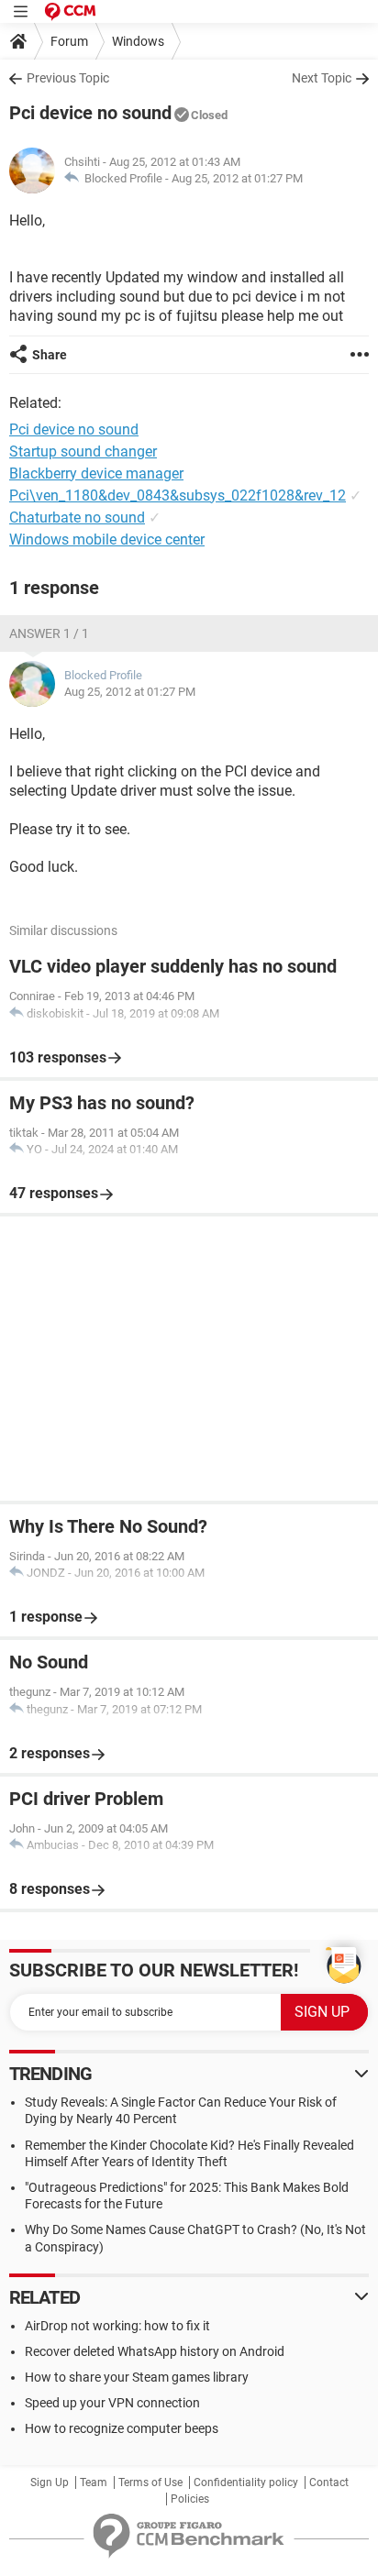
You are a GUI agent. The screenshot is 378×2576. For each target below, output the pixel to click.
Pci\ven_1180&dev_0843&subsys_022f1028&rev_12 (178, 495)
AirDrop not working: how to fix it (117, 2326)
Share (50, 355)
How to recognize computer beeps (122, 2428)
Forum (69, 41)
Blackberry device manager (96, 473)
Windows (138, 41)
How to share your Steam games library (137, 2377)
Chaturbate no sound (77, 517)
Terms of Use (150, 2482)
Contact (329, 2482)
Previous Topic (68, 78)
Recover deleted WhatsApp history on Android (155, 2351)
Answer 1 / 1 (49, 633)
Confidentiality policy (246, 2482)
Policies (190, 2499)
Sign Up (50, 2482)
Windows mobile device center (107, 539)
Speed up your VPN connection (112, 2403)
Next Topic (322, 78)
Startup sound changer (83, 451)
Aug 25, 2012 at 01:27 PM (237, 178)
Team (94, 2482)
